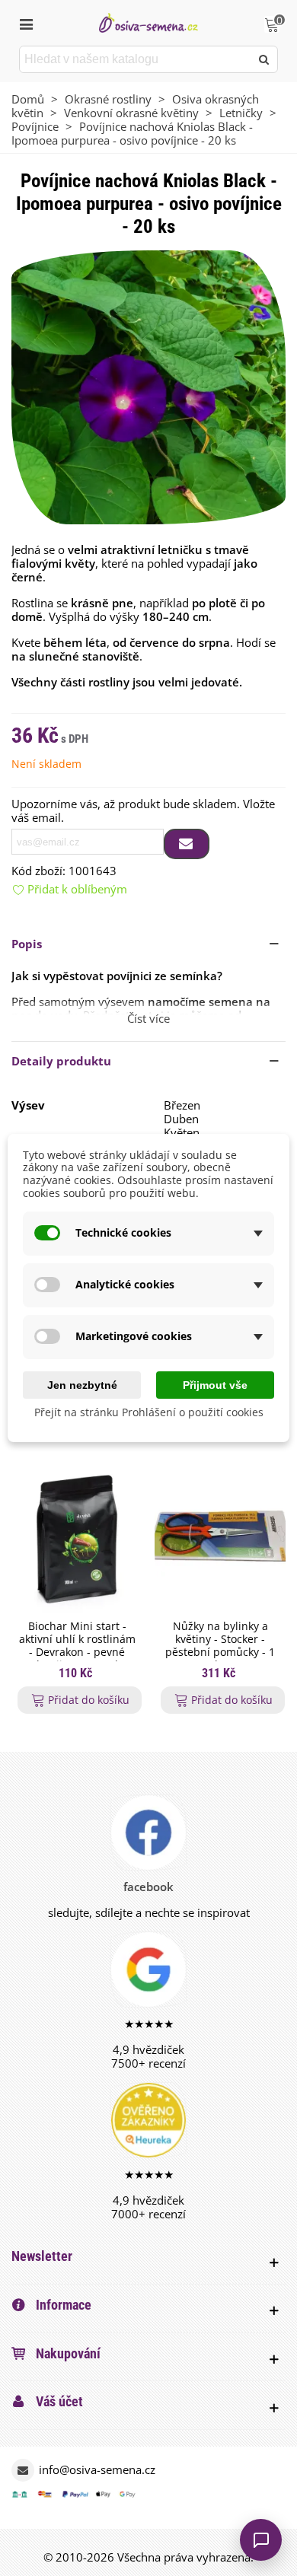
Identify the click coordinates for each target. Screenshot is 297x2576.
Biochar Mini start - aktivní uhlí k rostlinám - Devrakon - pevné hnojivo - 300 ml (77, 1646)
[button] (148, 944)
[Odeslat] (264, 59)
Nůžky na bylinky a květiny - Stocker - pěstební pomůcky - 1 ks (220, 1646)
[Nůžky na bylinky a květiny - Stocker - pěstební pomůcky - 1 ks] (220, 1538)
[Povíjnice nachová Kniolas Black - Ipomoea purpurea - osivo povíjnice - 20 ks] (148, 386)
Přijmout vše (215, 1385)
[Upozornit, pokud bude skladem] (187, 844)
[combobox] (136, 59)
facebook (148, 1887)
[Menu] (26, 23)
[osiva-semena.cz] (148, 22)
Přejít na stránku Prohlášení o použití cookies (149, 1413)
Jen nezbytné (82, 1385)
